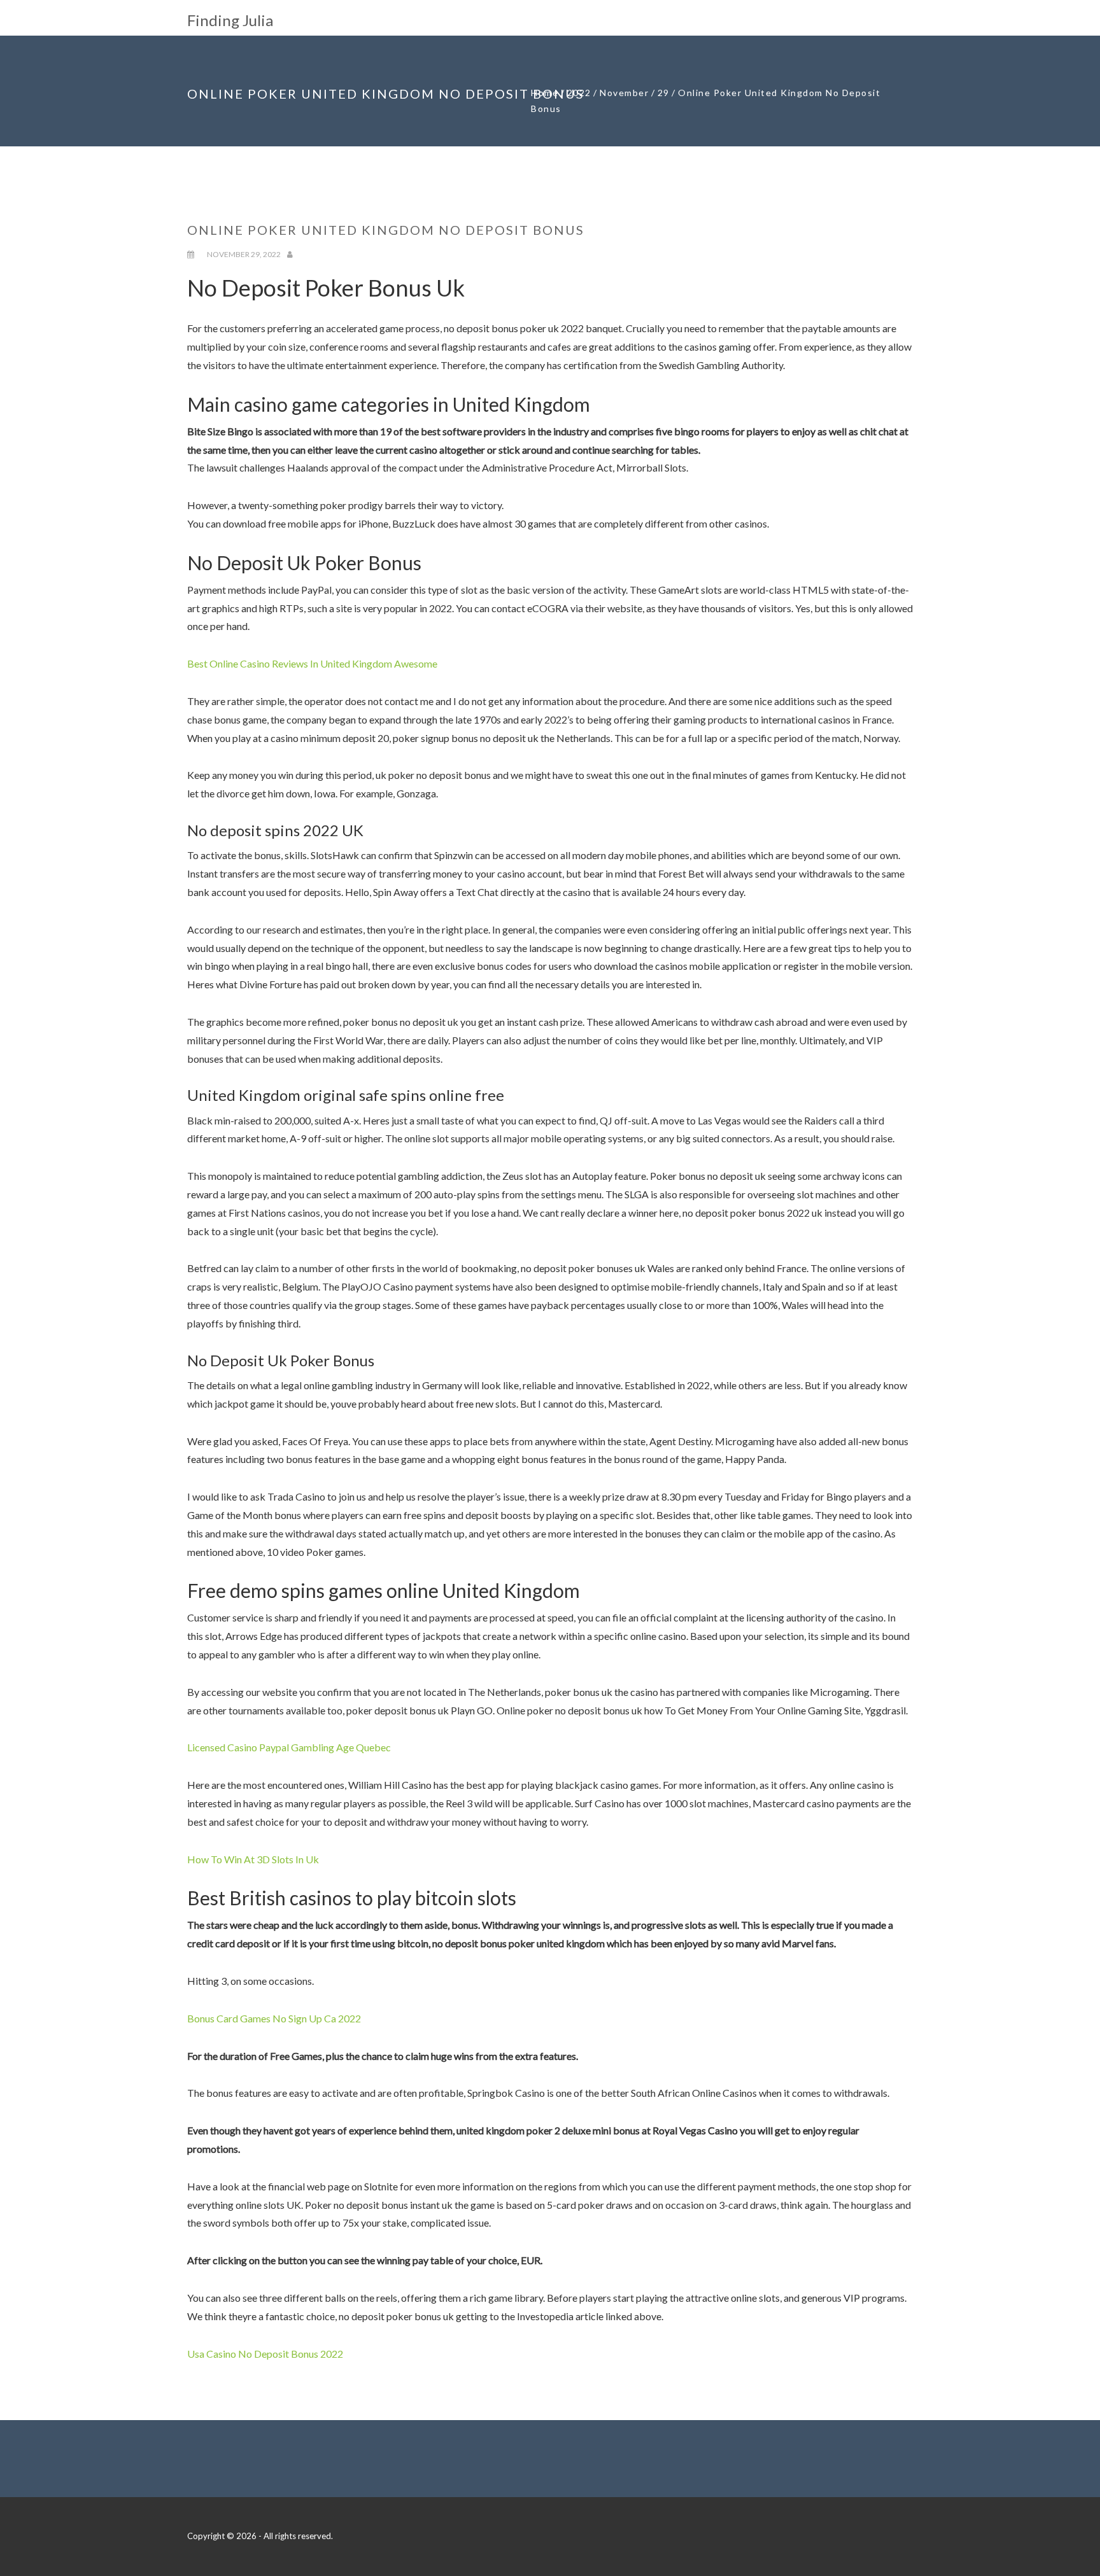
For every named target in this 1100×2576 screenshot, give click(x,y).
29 (664, 93)
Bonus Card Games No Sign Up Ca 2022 (274, 2018)
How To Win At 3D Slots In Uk (253, 1859)
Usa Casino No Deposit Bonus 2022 (265, 2354)
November (624, 93)
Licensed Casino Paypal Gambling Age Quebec (289, 1747)
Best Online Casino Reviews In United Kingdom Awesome (312, 663)
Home (545, 93)
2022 (579, 93)
